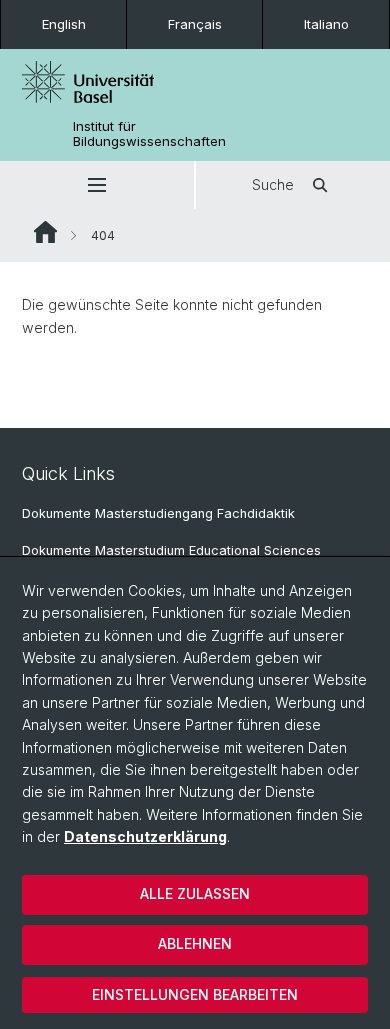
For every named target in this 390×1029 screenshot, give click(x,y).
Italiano (326, 24)
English (64, 24)
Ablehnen (195, 943)
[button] (97, 185)
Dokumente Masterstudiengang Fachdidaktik (158, 513)
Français (195, 24)
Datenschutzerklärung (145, 836)
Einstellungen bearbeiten (195, 994)
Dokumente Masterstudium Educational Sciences (171, 550)
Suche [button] (273, 184)
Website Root (45, 232)
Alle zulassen (195, 893)
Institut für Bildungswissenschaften (149, 134)
